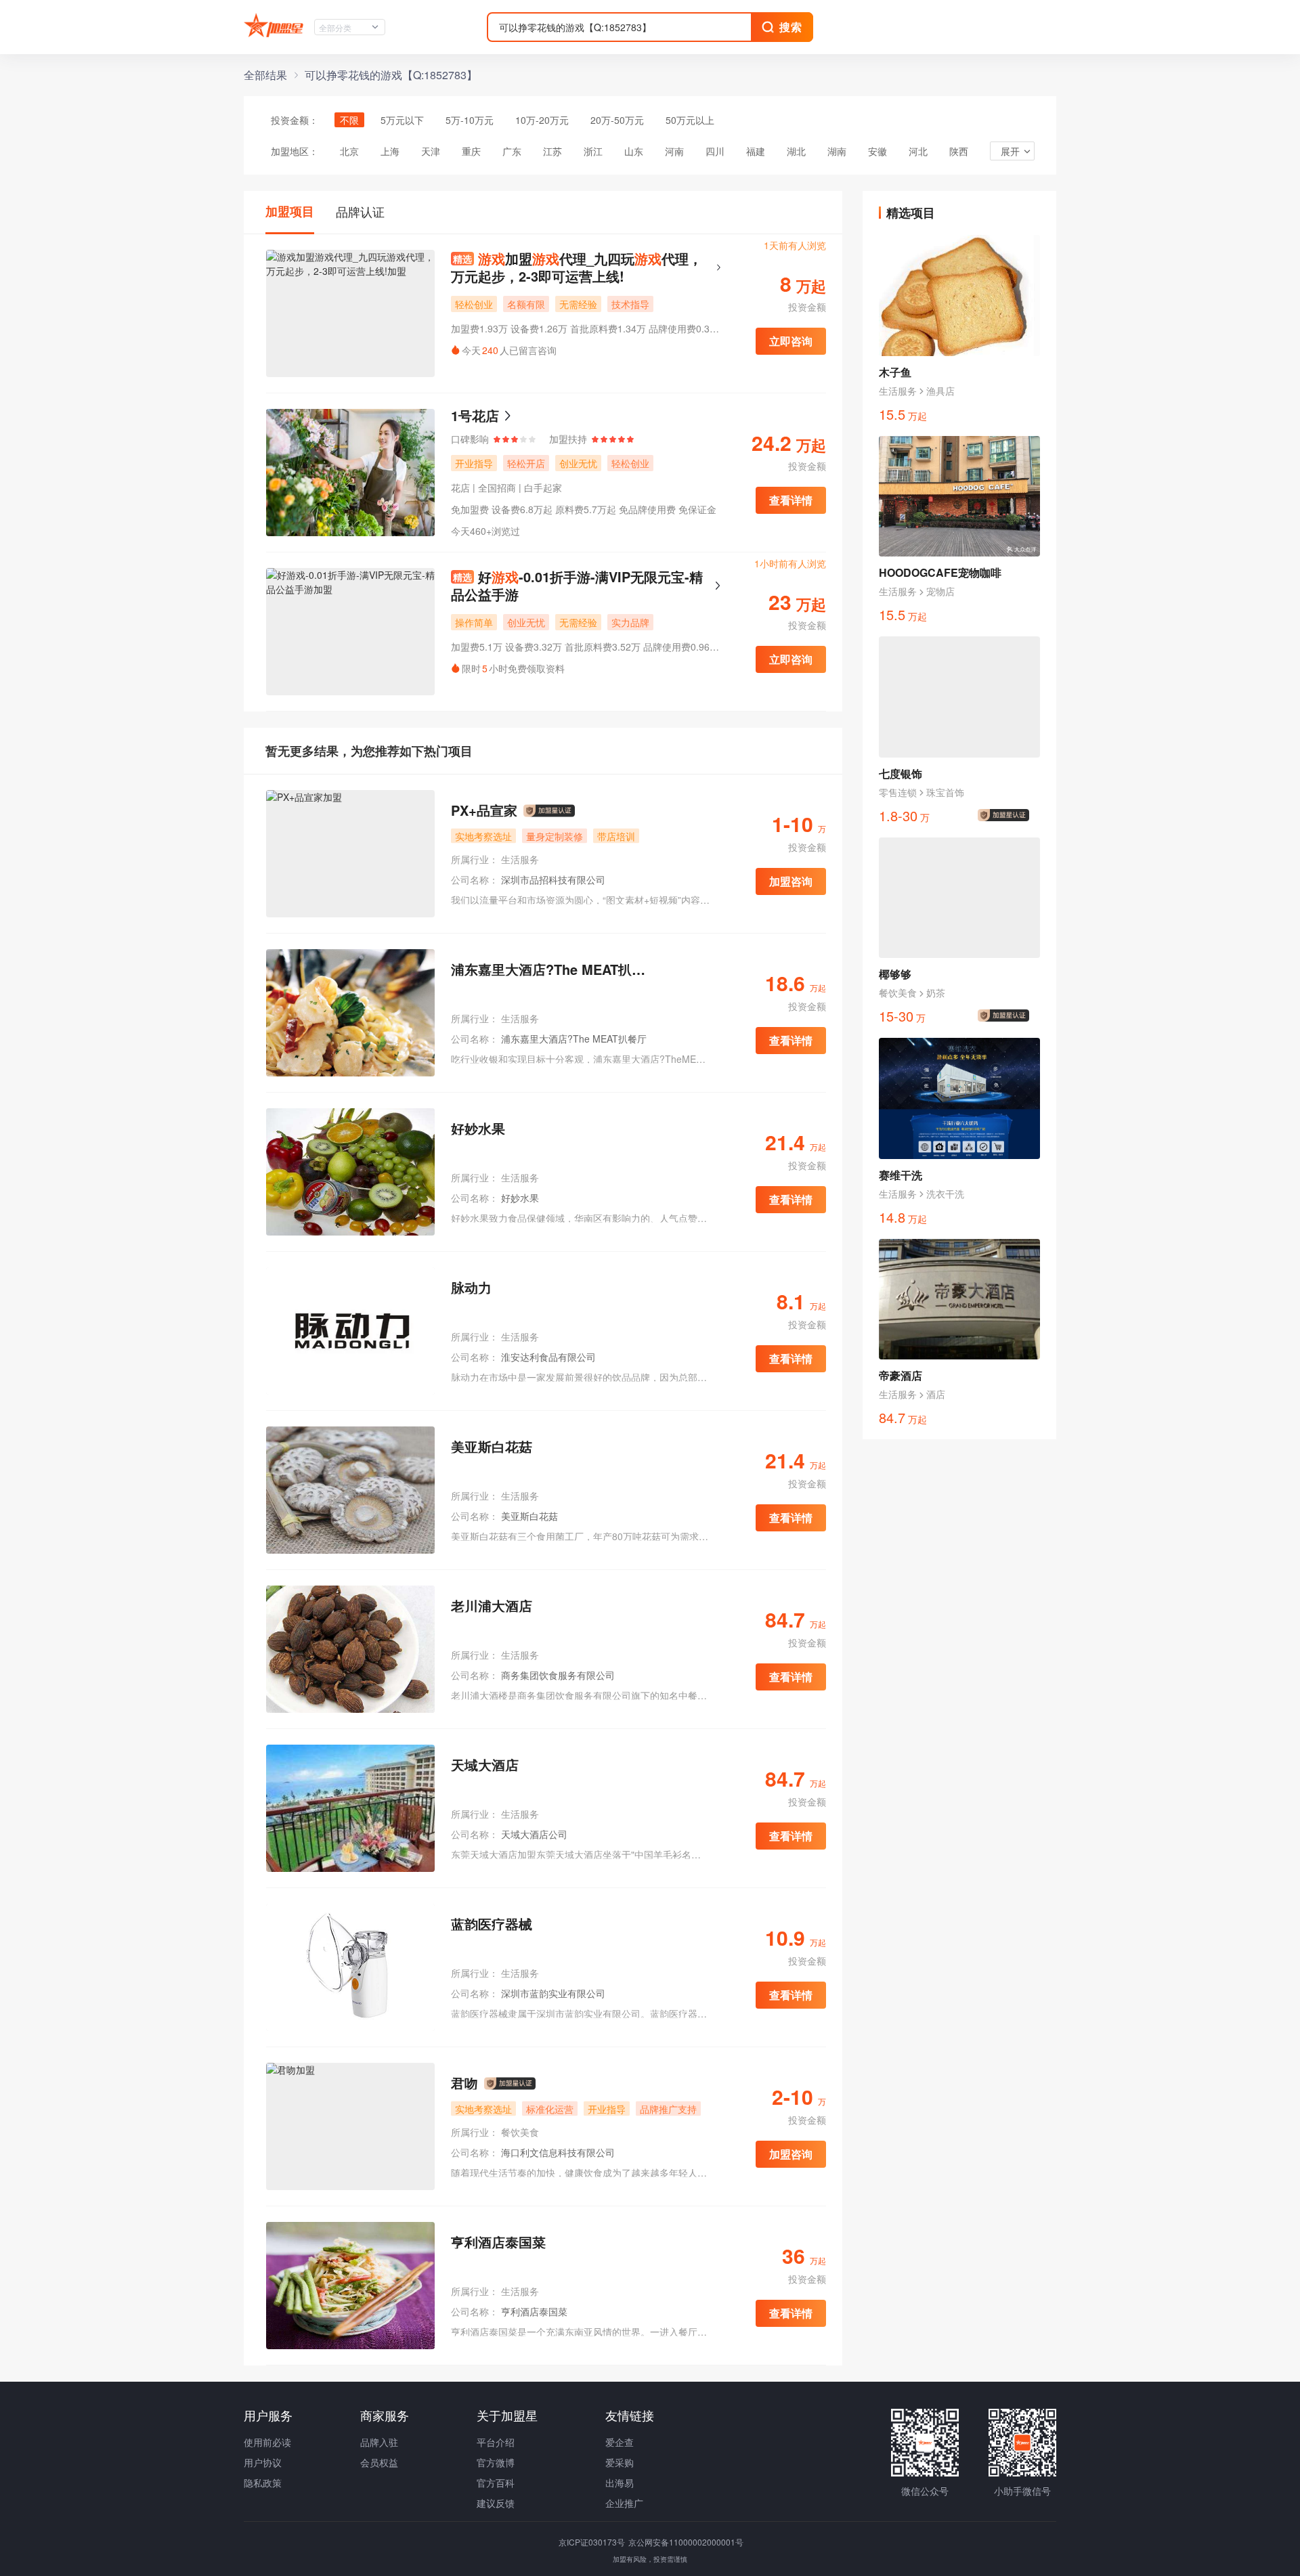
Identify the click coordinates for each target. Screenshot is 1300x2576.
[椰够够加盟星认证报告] (1006, 1016)
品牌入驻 (379, 2442)
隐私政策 (263, 2483)
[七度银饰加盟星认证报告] (1006, 815)
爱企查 (620, 2442)
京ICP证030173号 (593, 2542)
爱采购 (620, 2462)
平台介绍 (496, 2442)
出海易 (620, 2483)
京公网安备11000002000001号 (686, 2542)
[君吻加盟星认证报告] (510, 2084)
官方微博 (496, 2462)
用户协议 (263, 2462)
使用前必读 (267, 2442)
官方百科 (496, 2483)
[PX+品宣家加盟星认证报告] (549, 811)
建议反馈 (496, 2503)
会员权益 (379, 2462)
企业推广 (624, 2503)
